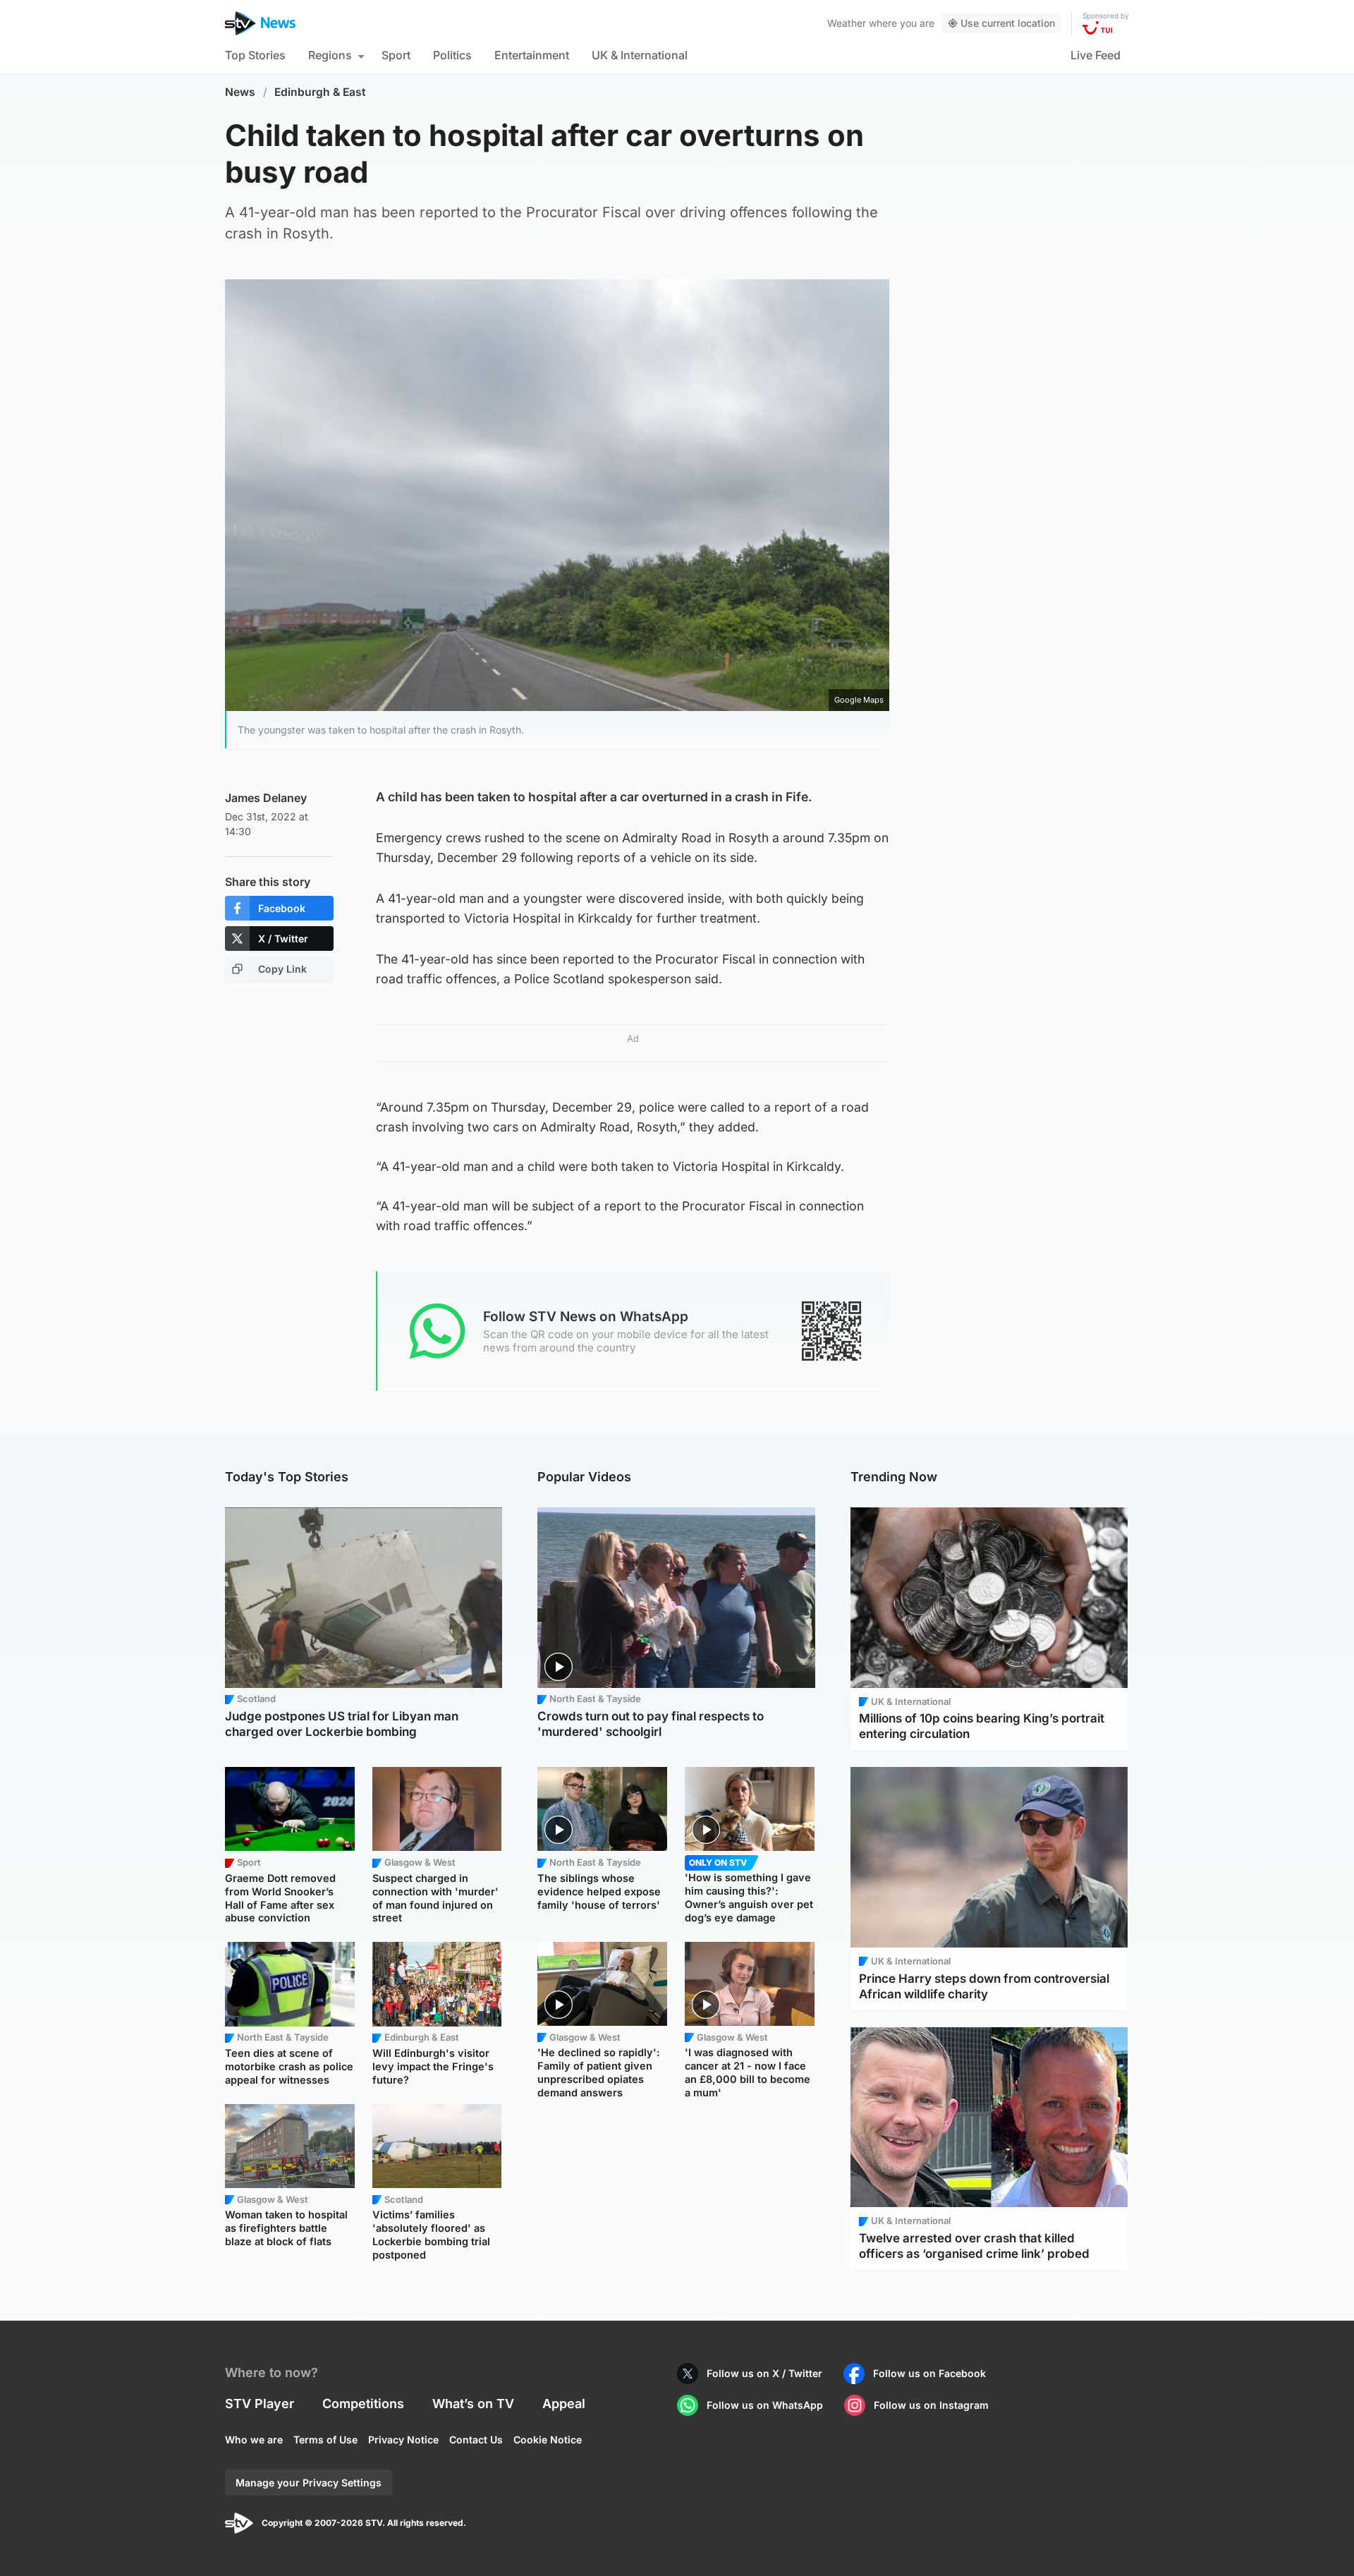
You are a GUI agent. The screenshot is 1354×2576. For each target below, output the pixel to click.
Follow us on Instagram (931, 2405)
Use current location (1008, 23)
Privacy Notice (403, 2440)
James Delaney (266, 798)
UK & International (640, 55)
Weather (847, 23)
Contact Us (476, 2440)
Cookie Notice (548, 2440)
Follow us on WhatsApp (765, 2405)
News (240, 92)
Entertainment (532, 55)
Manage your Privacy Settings (309, 2483)
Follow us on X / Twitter (764, 2373)
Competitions (363, 2404)
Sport (396, 55)
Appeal (564, 2404)
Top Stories (255, 55)
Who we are (254, 2440)
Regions (330, 55)
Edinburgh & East (320, 92)
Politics (452, 55)
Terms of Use (325, 2440)
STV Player (260, 2404)
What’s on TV (473, 2404)
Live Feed (1096, 55)
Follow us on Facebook (929, 2373)
